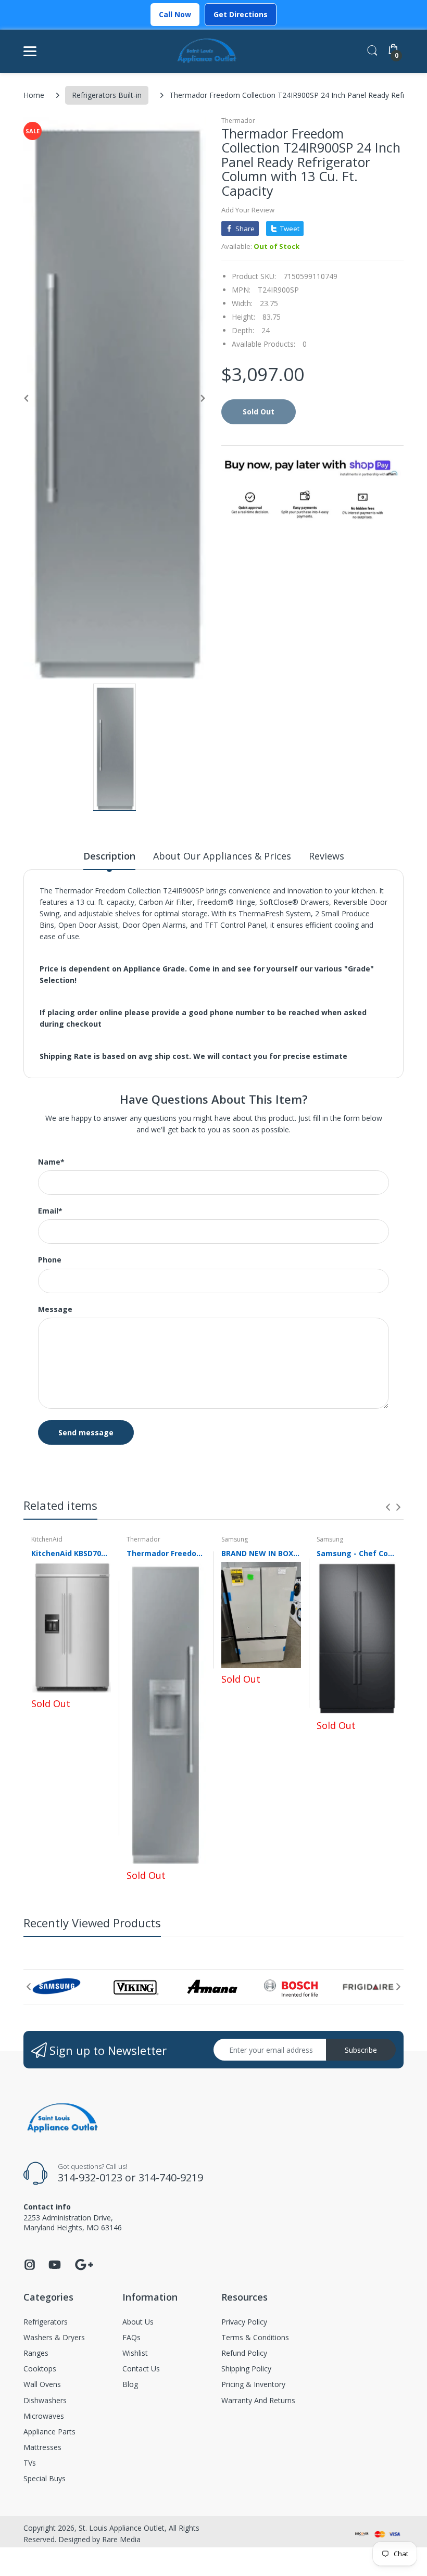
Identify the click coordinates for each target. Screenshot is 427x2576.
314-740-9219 (171, 2177)
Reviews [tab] (326, 856)
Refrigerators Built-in (107, 95)
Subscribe (361, 2050)
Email (50, 1211)
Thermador (238, 121)
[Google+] (84, 2263)
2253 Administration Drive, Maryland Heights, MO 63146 (73, 2222)
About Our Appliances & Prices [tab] (222, 856)
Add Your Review (248, 210)
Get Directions (241, 14)
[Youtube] (55, 2268)
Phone (50, 1260)
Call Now (175, 14)
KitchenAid (47, 1539)
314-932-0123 (90, 2177)
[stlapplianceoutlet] (207, 51)
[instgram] (30, 2268)
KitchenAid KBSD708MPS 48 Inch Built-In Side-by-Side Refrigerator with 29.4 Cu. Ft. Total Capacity (71, 1553)
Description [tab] (109, 856)
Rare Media (121, 2539)
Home (34, 95)
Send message (86, 1432)
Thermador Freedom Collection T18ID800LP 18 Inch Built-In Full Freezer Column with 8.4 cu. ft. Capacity (166, 1553)
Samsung (235, 1539)
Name (51, 1162)
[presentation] (388, 1507)
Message (55, 1309)
